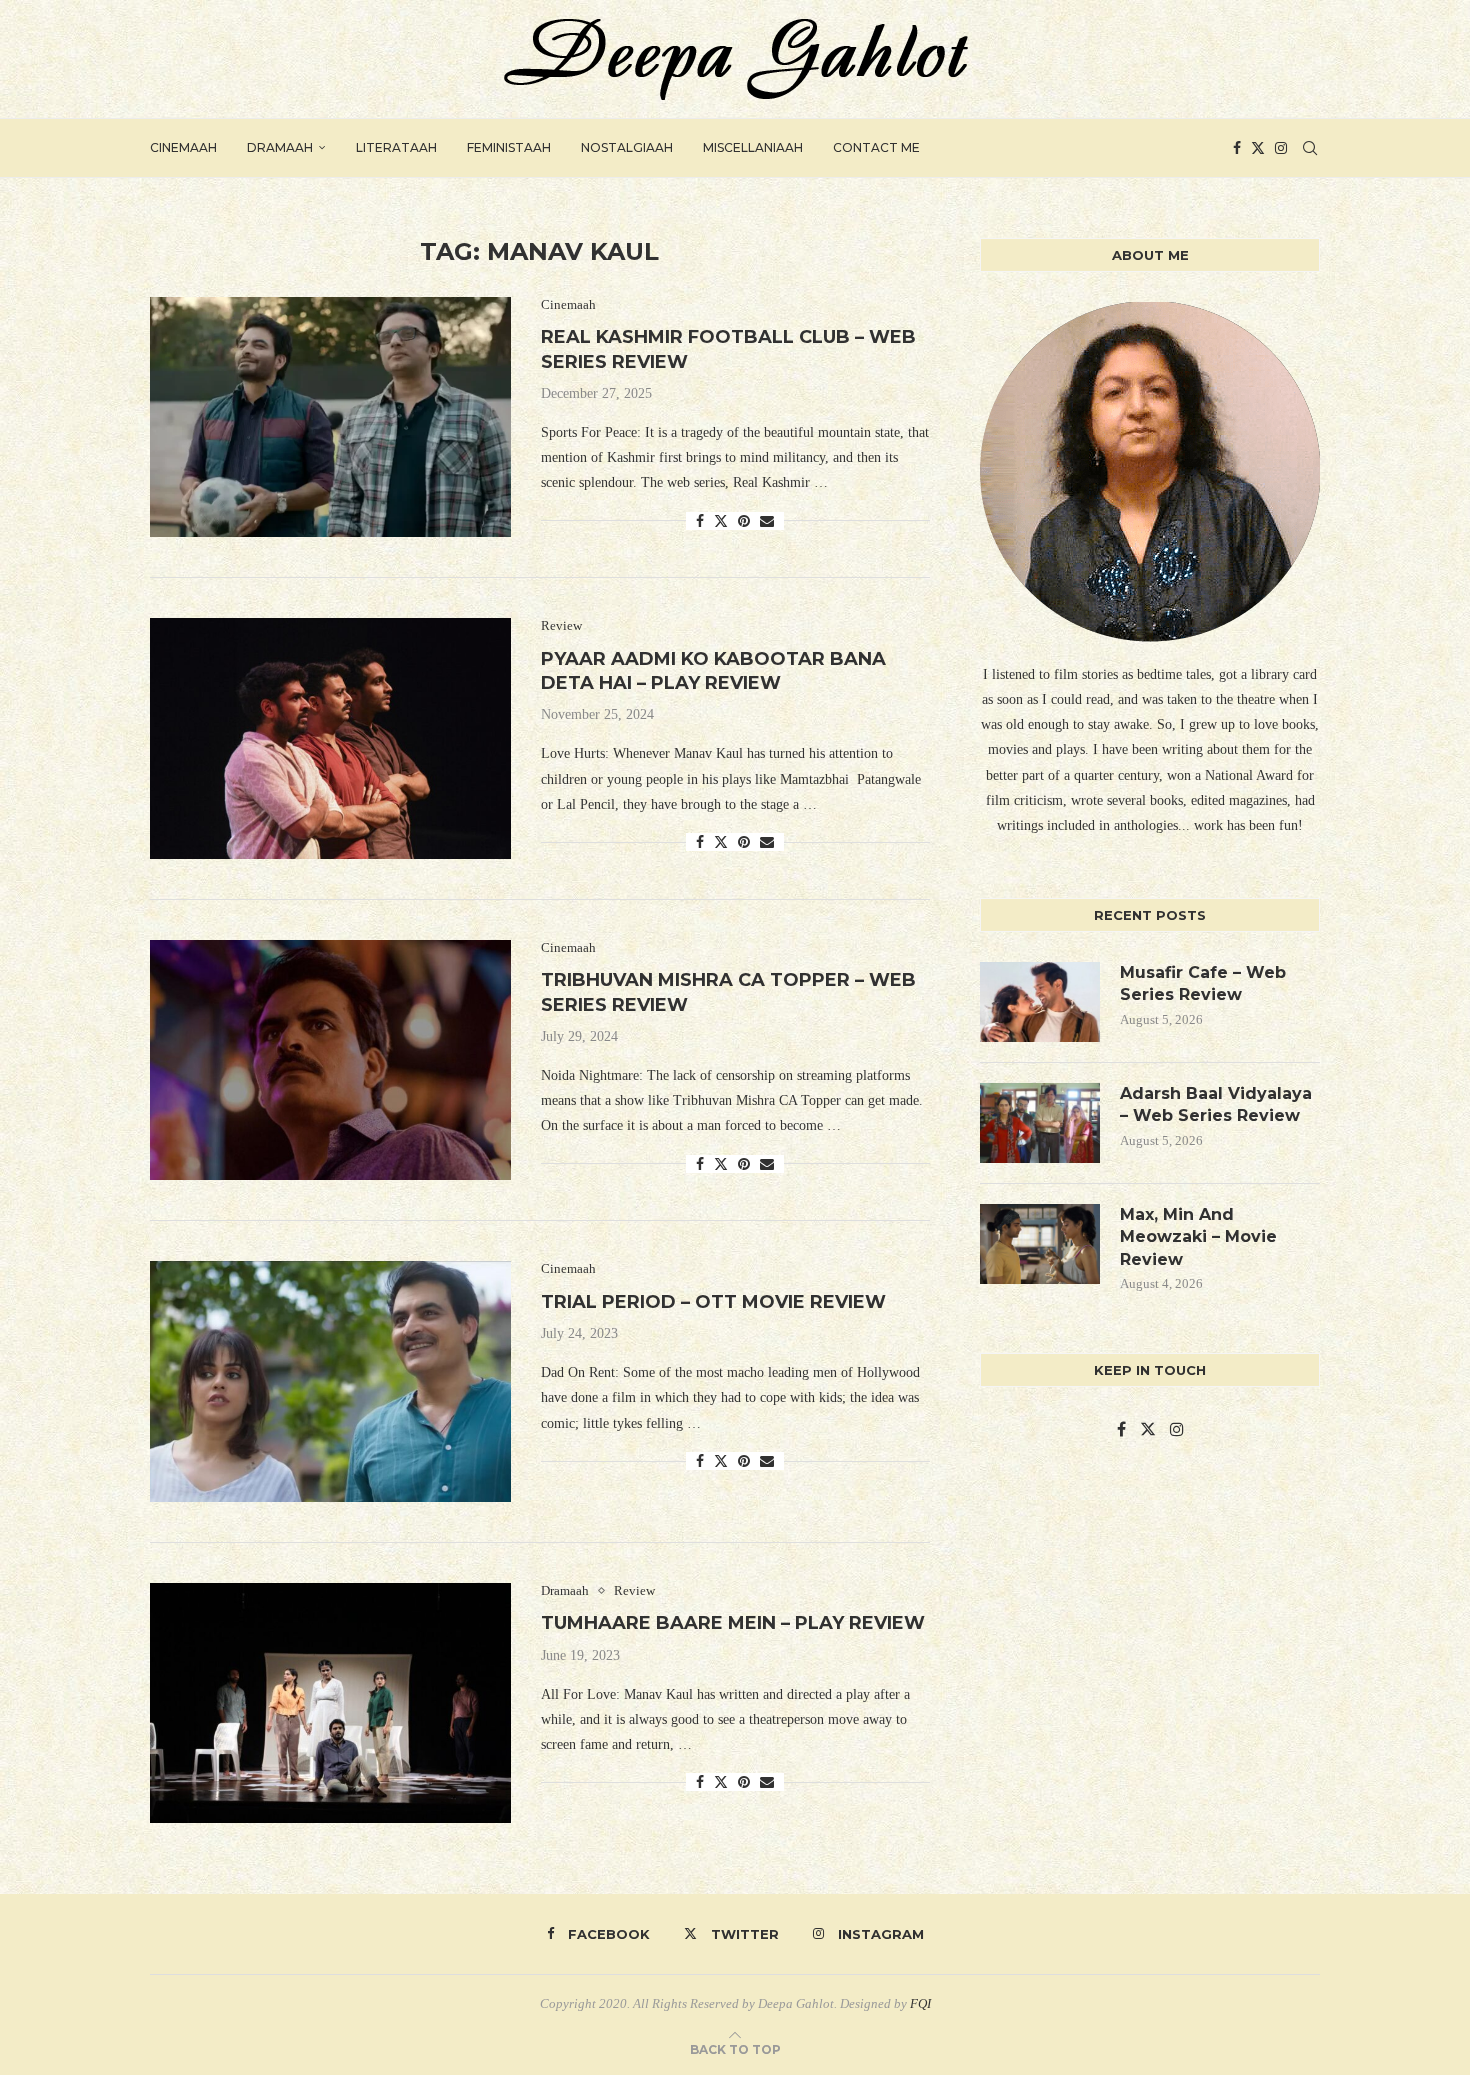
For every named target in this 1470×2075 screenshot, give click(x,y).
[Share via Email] (767, 522)
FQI (920, 2003)
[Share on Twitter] (721, 521)
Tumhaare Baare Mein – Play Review (733, 1623)
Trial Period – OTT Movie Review (713, 1302)
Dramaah (280, 147)
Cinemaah (183, 147)
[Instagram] (1281, 148)
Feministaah (509, 147)
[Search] (1310, 148)
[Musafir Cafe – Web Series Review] (1040, 1002)
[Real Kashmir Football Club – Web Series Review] (330, 417)
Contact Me (876, 147)
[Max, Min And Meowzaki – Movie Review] (1040, 1244)
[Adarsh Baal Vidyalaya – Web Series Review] (1040, 1123)
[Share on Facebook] (700, 522)
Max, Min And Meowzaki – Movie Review (1198, 1237)
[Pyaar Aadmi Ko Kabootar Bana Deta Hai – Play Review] (330, 738)
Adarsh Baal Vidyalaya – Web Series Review (1216, 1104)
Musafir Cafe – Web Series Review (1203, 983)
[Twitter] (1258, 148)
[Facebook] (1237, 148)
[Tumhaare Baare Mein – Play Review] (330, 1703)
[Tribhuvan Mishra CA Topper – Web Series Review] (330, 1060)
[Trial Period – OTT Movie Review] (330, 1381)
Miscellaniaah (753, 147)
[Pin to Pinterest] (744, 522)
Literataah (396, 147)
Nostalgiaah (627, 147)
